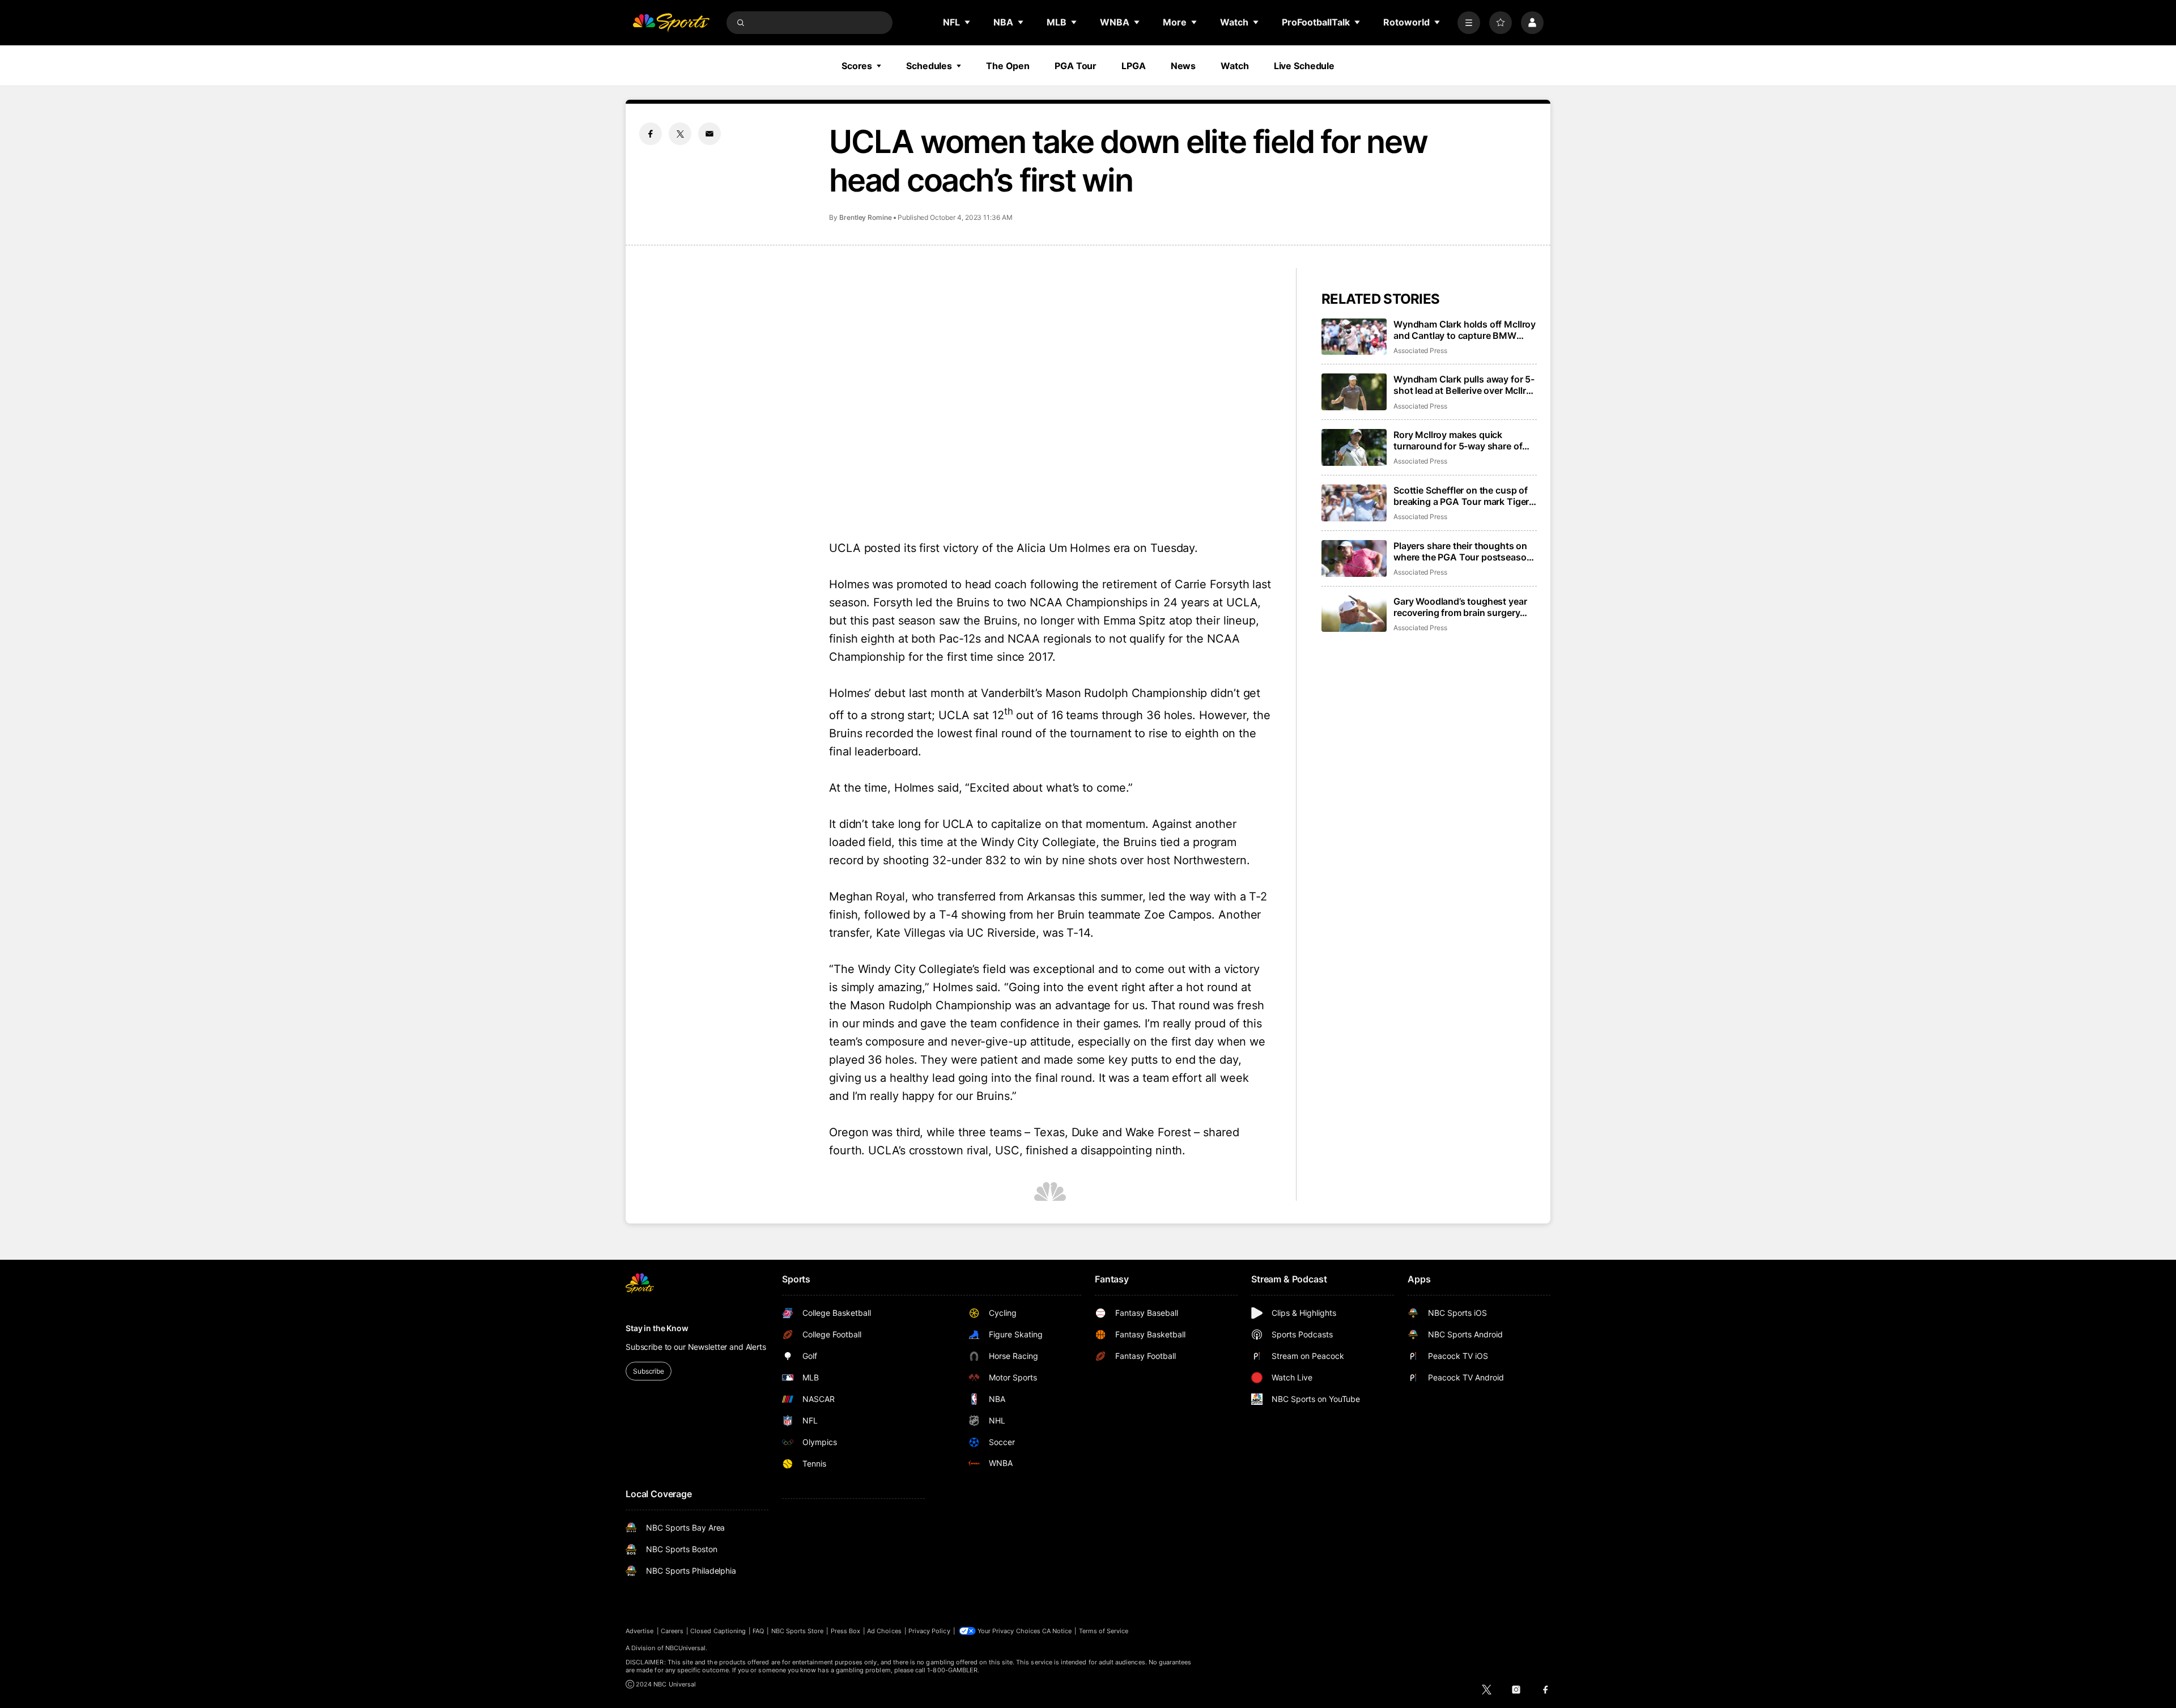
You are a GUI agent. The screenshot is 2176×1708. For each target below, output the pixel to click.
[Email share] (709, 134)
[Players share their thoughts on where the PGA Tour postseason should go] (1354, 558)
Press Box (846, 1631)
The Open (1008, 66)
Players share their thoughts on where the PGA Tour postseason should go (1463, 551)
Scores (857, 66)
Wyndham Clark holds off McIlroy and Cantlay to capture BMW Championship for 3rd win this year (1465, 330)
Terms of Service (1104, 1631)
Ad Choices (884, 1631)
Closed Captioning (718, 1631)
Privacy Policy (929, 1631)
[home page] (671, 23)
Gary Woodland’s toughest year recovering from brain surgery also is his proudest (1460, 607)
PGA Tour (1076, 66)
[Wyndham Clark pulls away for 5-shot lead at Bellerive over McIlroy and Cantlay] (1354, 392)
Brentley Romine (866, 217)
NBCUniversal (686, 1648)
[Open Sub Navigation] (968, 22)
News (1183, 66)
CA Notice (1057, 1631)
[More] (1469, 23)
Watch (1234, 66)
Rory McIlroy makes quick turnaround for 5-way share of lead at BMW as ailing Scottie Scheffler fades (1458, 440)
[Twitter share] (680, 134)
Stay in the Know (657, 1328)
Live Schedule (1304, 66)
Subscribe (649, 1371)
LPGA (1134, 66)
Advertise (640, 1631)
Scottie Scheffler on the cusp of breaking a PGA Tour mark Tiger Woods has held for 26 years (1461, 496)
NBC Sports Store (798, 1631)
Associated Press (1420, 350)
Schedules (929, 66)
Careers (672, 1631)
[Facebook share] (651, 134)
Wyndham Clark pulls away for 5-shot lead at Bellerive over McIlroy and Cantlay (1465, 385)
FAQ (758, 1631)
